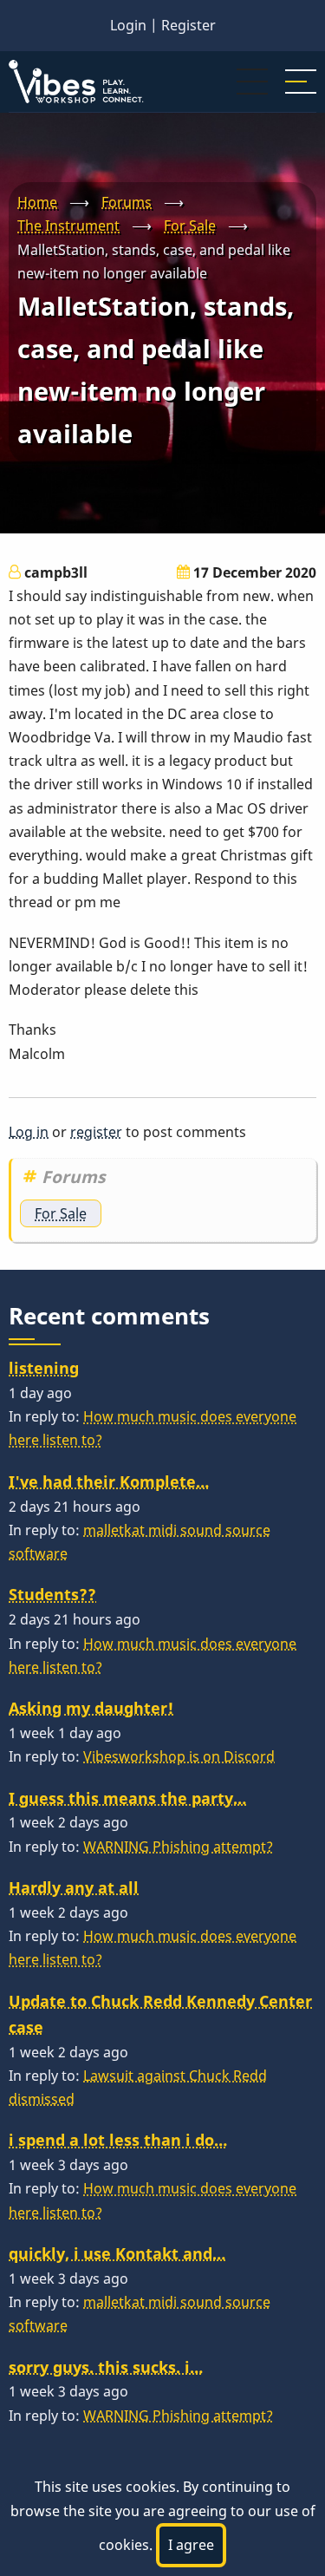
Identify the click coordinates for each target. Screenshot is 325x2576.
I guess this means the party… (127, 1798)
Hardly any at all (74, 1887)
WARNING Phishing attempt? (178, 1847)
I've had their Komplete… (109, 1481)
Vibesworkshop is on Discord (179, 1756)
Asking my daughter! (91, 1708)
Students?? (52, 1594)
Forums (127, 202)
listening (44, 1368)
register (96, 1132)
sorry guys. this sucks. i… (106, 2367)
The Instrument (68, 226)
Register (188, 25)
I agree (191, 2545)
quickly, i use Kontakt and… (117, 2253)
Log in (29, 1132)
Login (128, 25)
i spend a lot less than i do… (118, 2140)
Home (37, 202)
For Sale (190, 226)
